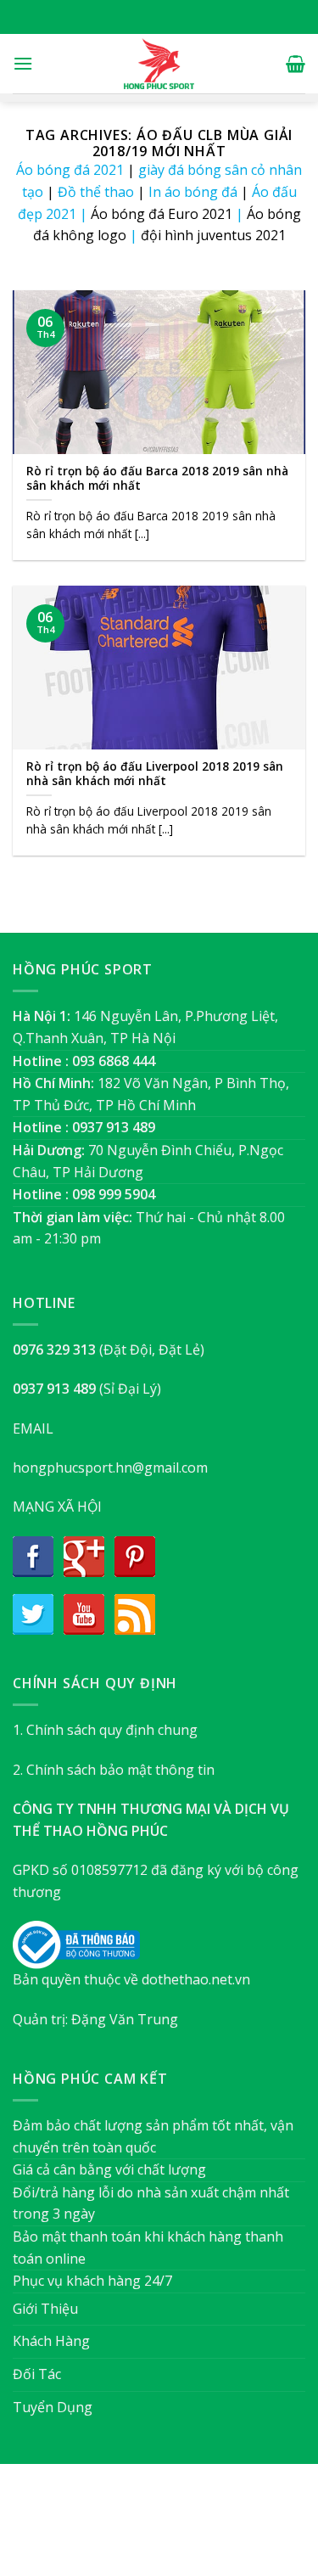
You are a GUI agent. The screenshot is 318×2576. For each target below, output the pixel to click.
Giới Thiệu (45, 2309)
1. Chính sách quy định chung (105, 1730)
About (67, 2528)
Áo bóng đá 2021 (70, 170)
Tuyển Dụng (53, 2407)
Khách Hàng (51, 2341)
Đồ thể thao (96, 192)
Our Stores (131, 2528)
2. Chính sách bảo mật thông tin (114, 1770)
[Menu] (23, 63)
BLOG (191, 2528)
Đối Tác (37, 2374)
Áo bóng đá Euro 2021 (162, 214)
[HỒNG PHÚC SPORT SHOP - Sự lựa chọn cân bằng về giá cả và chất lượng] (159, 64)
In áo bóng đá (193, 192)
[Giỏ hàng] (296, 64)
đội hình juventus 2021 (213, 235)
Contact (244, 2528)
